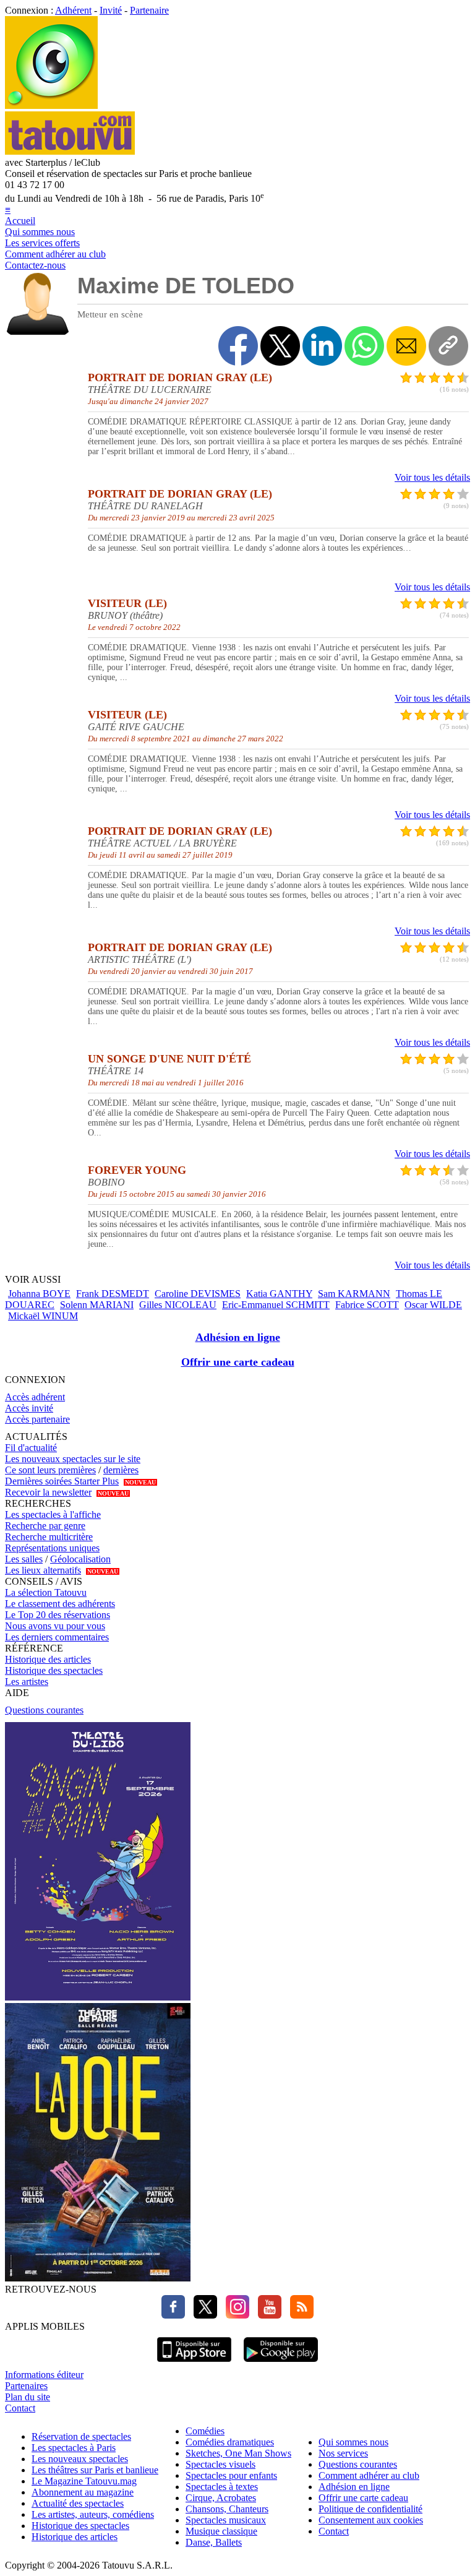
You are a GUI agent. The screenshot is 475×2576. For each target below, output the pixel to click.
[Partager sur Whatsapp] (364, 346)
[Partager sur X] (280, 346)
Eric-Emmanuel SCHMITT (276, 1305)
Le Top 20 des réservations (58, 1615)
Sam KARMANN (354, 1294)
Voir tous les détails (432, 477)
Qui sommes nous (40, 232)
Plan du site (28, 2397)
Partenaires (26, 2386)
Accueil (20, 221)
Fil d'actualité (31, 1448)
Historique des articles (48, 1659)
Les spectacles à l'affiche (53, 1514)
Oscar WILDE (433, 1305)
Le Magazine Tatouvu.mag (84, 2481)
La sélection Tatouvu (46, 1592)
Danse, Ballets (214, 2542)
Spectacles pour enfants (231, 2475)
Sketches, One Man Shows (238, 2453)
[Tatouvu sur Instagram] (234, 2315)
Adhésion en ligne (238, 1337)
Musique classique (221, 2531)
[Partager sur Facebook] (238, 346)
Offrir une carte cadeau (238, 1362)
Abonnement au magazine (83, 2492)
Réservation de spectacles (81, 2436)
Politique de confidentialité (370, 2509)
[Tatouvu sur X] (202, 2315)
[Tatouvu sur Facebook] (173, 2315)
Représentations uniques (52, 1548)
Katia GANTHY (279, 1294)
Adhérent (73, 10)
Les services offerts (42, 243)
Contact (20, 2408)
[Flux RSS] (299, 2315)
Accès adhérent (35, 1397)
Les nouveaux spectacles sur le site (73, 1459)
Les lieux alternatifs (43, 1570)
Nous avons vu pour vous (55, 1626)
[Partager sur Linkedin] (322, 346)
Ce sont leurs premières (50, 1470)
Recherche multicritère (49, 1537)
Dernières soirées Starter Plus (62, 1481)
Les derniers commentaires (57, 1637)
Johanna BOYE (39, 1294)
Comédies (205, 2431)
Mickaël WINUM (43, 1316)
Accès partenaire (37, 1419)
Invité (111, 10)
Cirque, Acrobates (221, 2498)
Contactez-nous (35, 265)
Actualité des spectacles (78, 2503)
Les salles (24, 1559)
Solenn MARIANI (97, 1305)
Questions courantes (44, 1710)
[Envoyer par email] (406, 346)
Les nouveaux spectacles (80, 2459)
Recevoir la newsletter (48, 1492)
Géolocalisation (80, 1559)
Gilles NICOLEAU (178, 1305)
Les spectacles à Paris (74, 2448)
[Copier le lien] (448, 346)
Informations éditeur (44, 2375)
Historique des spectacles (54, 1670)
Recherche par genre (45, 1526)
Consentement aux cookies (371, 2520)
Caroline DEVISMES (198, 1294)
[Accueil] (51, 106)
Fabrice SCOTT (367, 1305)
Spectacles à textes (222, 2487)
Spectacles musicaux (226, 2520)
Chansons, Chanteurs (227, 2509)
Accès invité (29, 1408)
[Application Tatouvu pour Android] (281, 2363)
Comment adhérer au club (55, 254)
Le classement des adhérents (60, 1604)
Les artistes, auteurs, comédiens (93, 2514)
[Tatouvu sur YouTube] (267, 2315)
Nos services (343, 2453)
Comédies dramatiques (230, 2442)
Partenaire (149, 10)
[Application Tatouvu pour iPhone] (194, 2363)
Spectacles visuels (220, 2464)
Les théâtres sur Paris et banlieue (95, 2470)
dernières (121, 1470)
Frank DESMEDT (113, 1294)
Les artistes (27, 1682)
